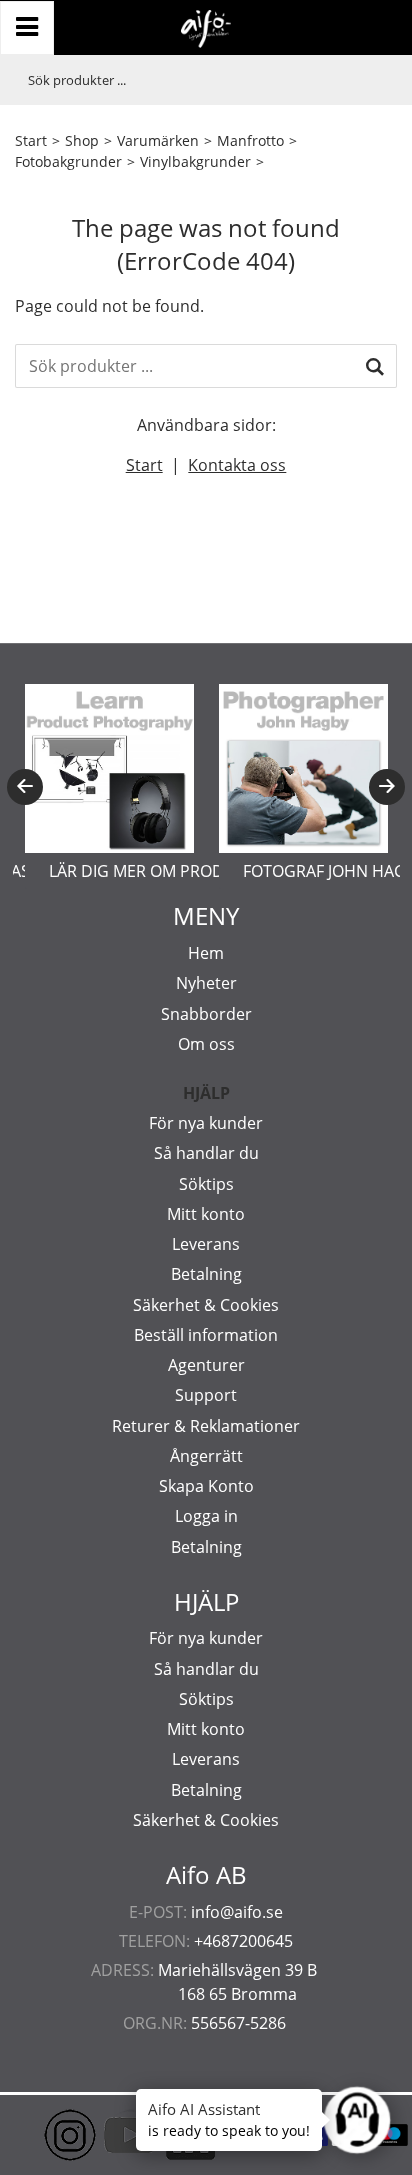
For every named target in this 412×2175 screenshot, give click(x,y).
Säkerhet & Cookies (206, 1305)
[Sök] (375, 366)
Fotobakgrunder (68, 161)
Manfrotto (250, 140)
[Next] (387, 787)
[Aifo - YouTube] (100, 2135)
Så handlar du (206, 1153)
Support (206, 1395)
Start (31, 140)
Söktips (206, 1184)
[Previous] (25, 787)
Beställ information (206, 1335)
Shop (82, 140)
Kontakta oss (237, 465)
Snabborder (206, 1014)
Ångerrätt (206, 1456)
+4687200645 (243, 1941)
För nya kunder (206, 1123)
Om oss (206, 1044)
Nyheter (206, 983)
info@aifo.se (237, 1912)
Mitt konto (206, 1214)
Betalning (206, 1274)
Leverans (206, 1244)
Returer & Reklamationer (206, 1426)
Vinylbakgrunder (195, 161)
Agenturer (206, 1365)
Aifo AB (206, 1875)
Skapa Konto (206, 1486)
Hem (206, 953)
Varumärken (158, 140)
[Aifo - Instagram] (40, 2135)
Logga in (206, 1516)
